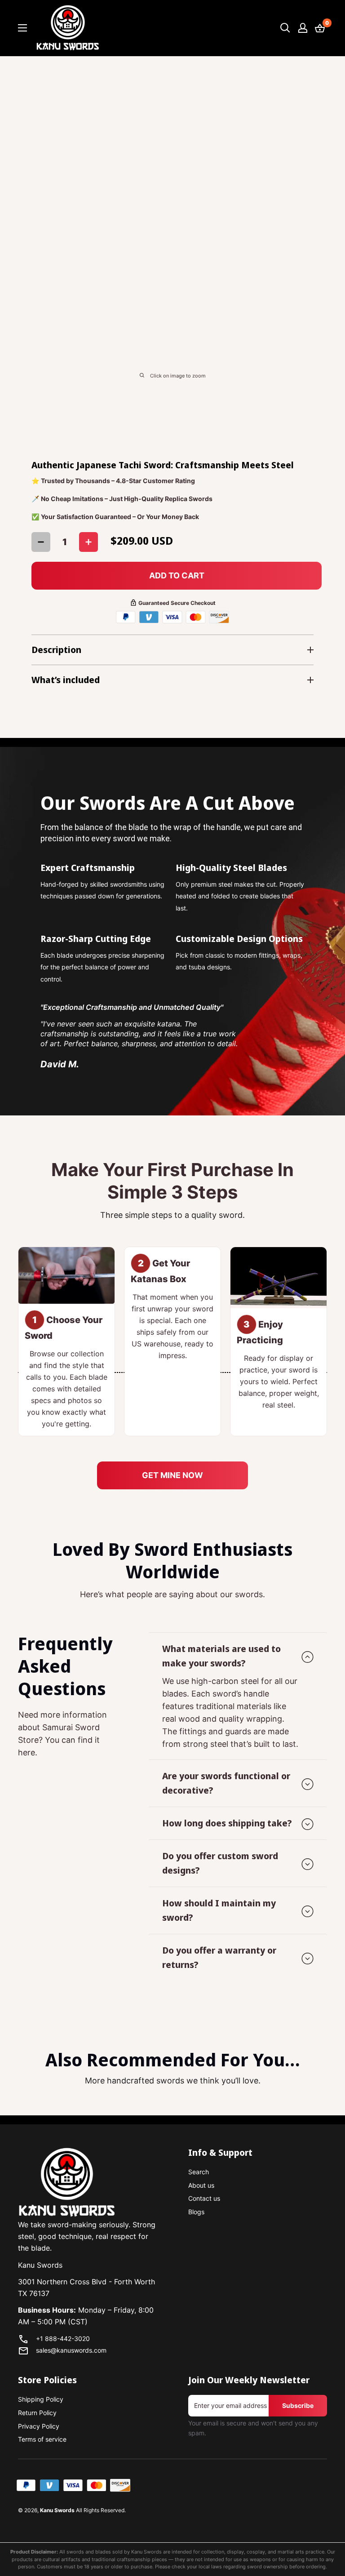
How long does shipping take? (227, 1823)
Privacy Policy (39, 2426)
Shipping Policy (41, 2399)
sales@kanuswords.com (71, 2350)
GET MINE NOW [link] (172, 1475)
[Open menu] (22, 28)
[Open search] (285, 28)
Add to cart (177, 575)
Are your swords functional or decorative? (226, 1783)
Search (199, 2172)
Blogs (196, 2212)
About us (201, 2185)
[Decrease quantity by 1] (41, 542)
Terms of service (42, 2439)
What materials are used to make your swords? (221, 1656)
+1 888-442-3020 (63, 2338)
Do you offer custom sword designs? (220, 1863)
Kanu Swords (57, 2510)
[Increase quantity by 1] (88, 542)
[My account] (303, 28)
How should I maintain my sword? (219, 1910)
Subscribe (298, 2405)
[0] (320, 28)
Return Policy (37, 2413)
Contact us (204, 2198)
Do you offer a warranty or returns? (219, 1957)
